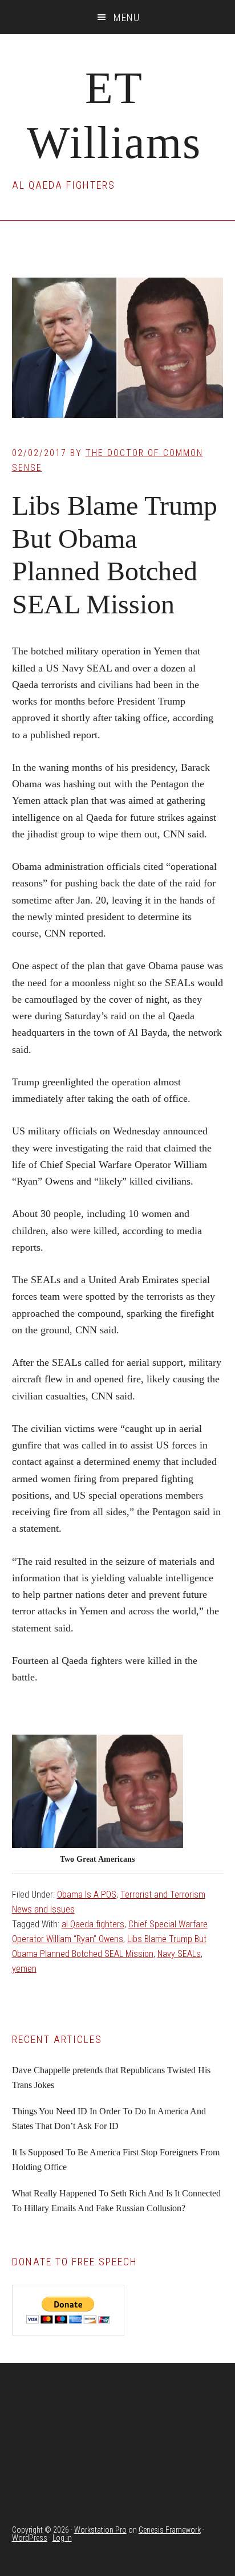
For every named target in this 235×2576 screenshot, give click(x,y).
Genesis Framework (170, 2530)
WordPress (30, 2538)
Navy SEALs (179, 1954)
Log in (62, 2538)
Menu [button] (127, 17)
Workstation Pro (100, 2530)
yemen (24, 1969)
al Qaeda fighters (93, 1924)
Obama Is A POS (87, 1895)
